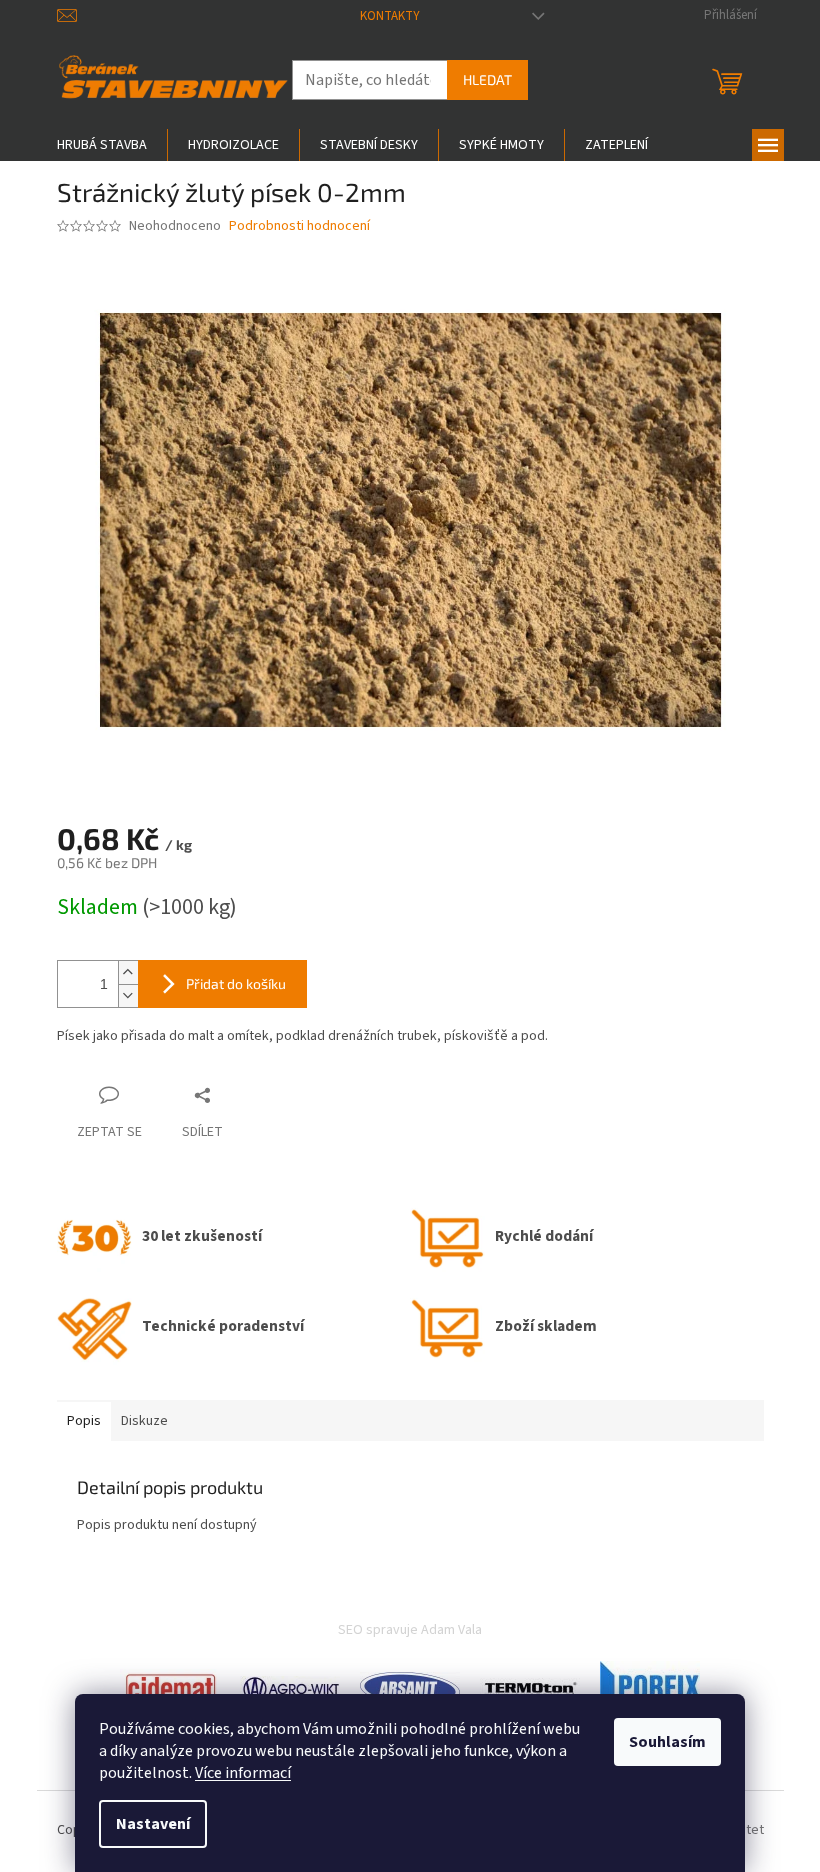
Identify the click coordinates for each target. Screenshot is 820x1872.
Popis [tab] (84, 1421)
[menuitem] (102, 145)
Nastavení (153, 1824)
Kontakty (390, 16)
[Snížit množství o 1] (128, 995)
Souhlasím (667, 1742)
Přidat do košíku (236, 983)
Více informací (243, 1773)
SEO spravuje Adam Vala (410, 1630)
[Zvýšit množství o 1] (128, 972)
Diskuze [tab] (144, 1421)
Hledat (487, 79)
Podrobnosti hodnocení (299, 226)
